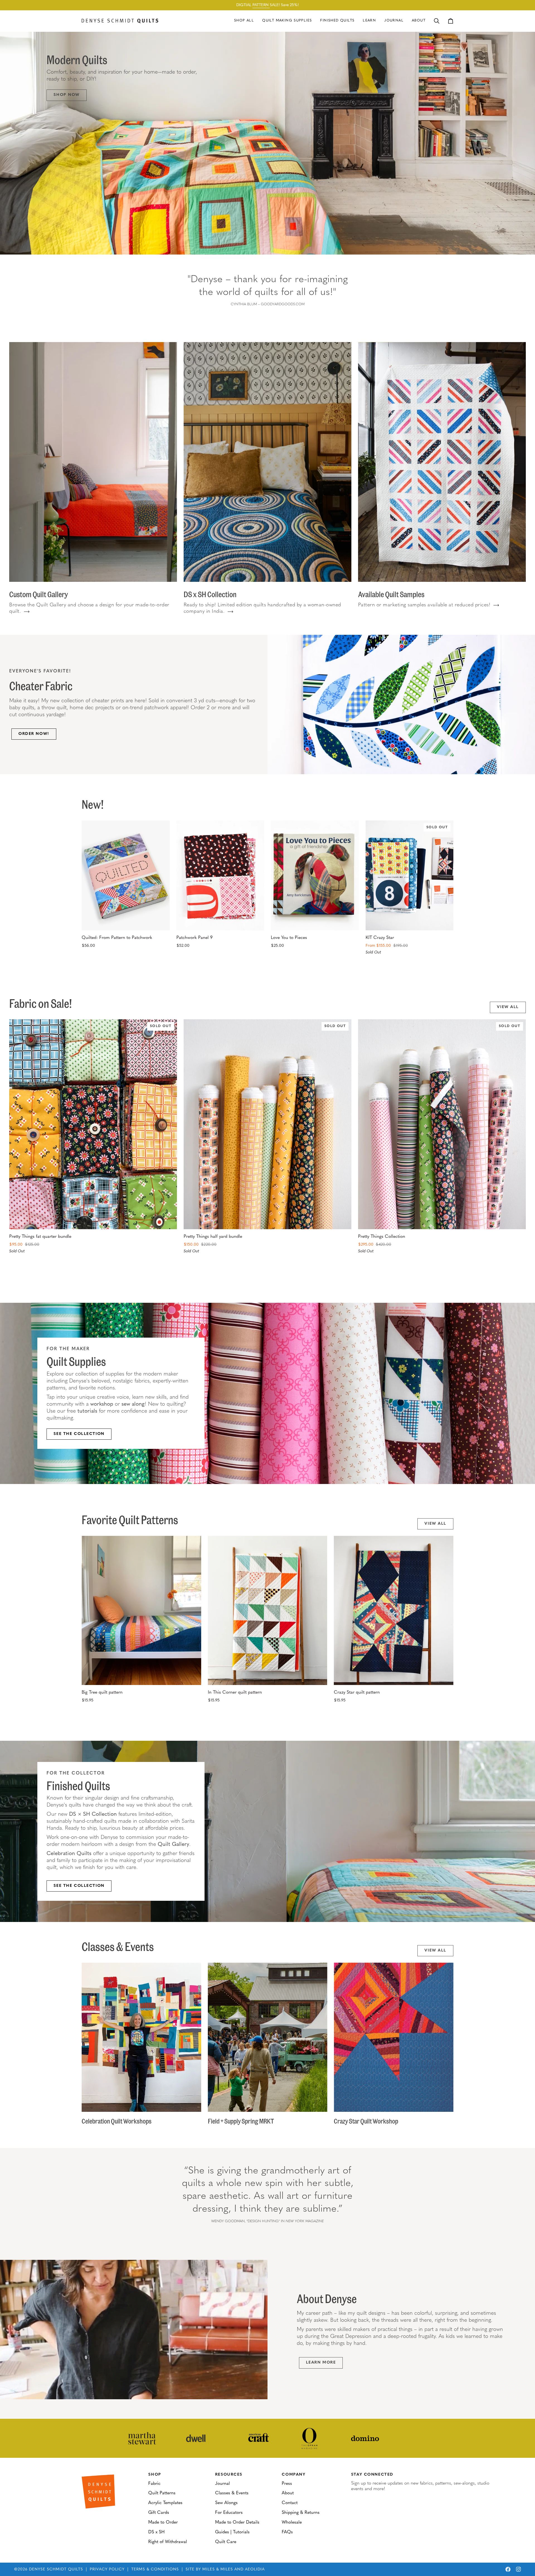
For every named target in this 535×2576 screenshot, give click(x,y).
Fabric (154, 2484)
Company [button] (294, 2475)
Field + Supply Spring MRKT (241, 2121)
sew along (133, 1404)
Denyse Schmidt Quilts (56, 2569)
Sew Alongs (226, 2503)
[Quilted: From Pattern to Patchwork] (126, 875)
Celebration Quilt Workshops (117, 2121)
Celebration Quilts (70, 1854)
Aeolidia (255, 2569)
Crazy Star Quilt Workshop (366, 2121)
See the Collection (79, 1434)
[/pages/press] (142, 2438)
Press (287, 2484)
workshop (102, 1404)
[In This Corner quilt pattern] (268, 1611)
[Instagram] (519, 2569)
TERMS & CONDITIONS (155, 2569)
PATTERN (261, 5)
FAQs (287, 2532)
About (288, 2493)
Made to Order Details (237, 2522)
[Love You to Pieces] (315, 875)
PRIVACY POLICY (107, 2569)
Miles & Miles (218, 2569)
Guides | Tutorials (232, 2532)
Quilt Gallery (173, 1845)
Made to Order (163, 2522)
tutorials (87, 1411)
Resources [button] (229, 2475)
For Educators (229, 2513)
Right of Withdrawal (168, 2542)
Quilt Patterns (162, 2493)
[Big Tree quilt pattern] (141, 1611)
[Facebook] (508, 2569)
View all (508, 1007)
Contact (290, 2503)
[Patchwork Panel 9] (220, 875)
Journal (222, 2484)
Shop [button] (155, 2475)
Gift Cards (159, 2513)
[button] (287, 21)
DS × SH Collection (93, 1814)
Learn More (321, 2363)
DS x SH (156, 2532)
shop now (67, 95)
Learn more (143, 1434)
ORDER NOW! (34, 734)
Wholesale (292, 2522)
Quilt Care (226, 2542)
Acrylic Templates (165, 2503)
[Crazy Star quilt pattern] (394, 1611)
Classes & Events (232, 2493)
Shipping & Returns (301, 2513)
